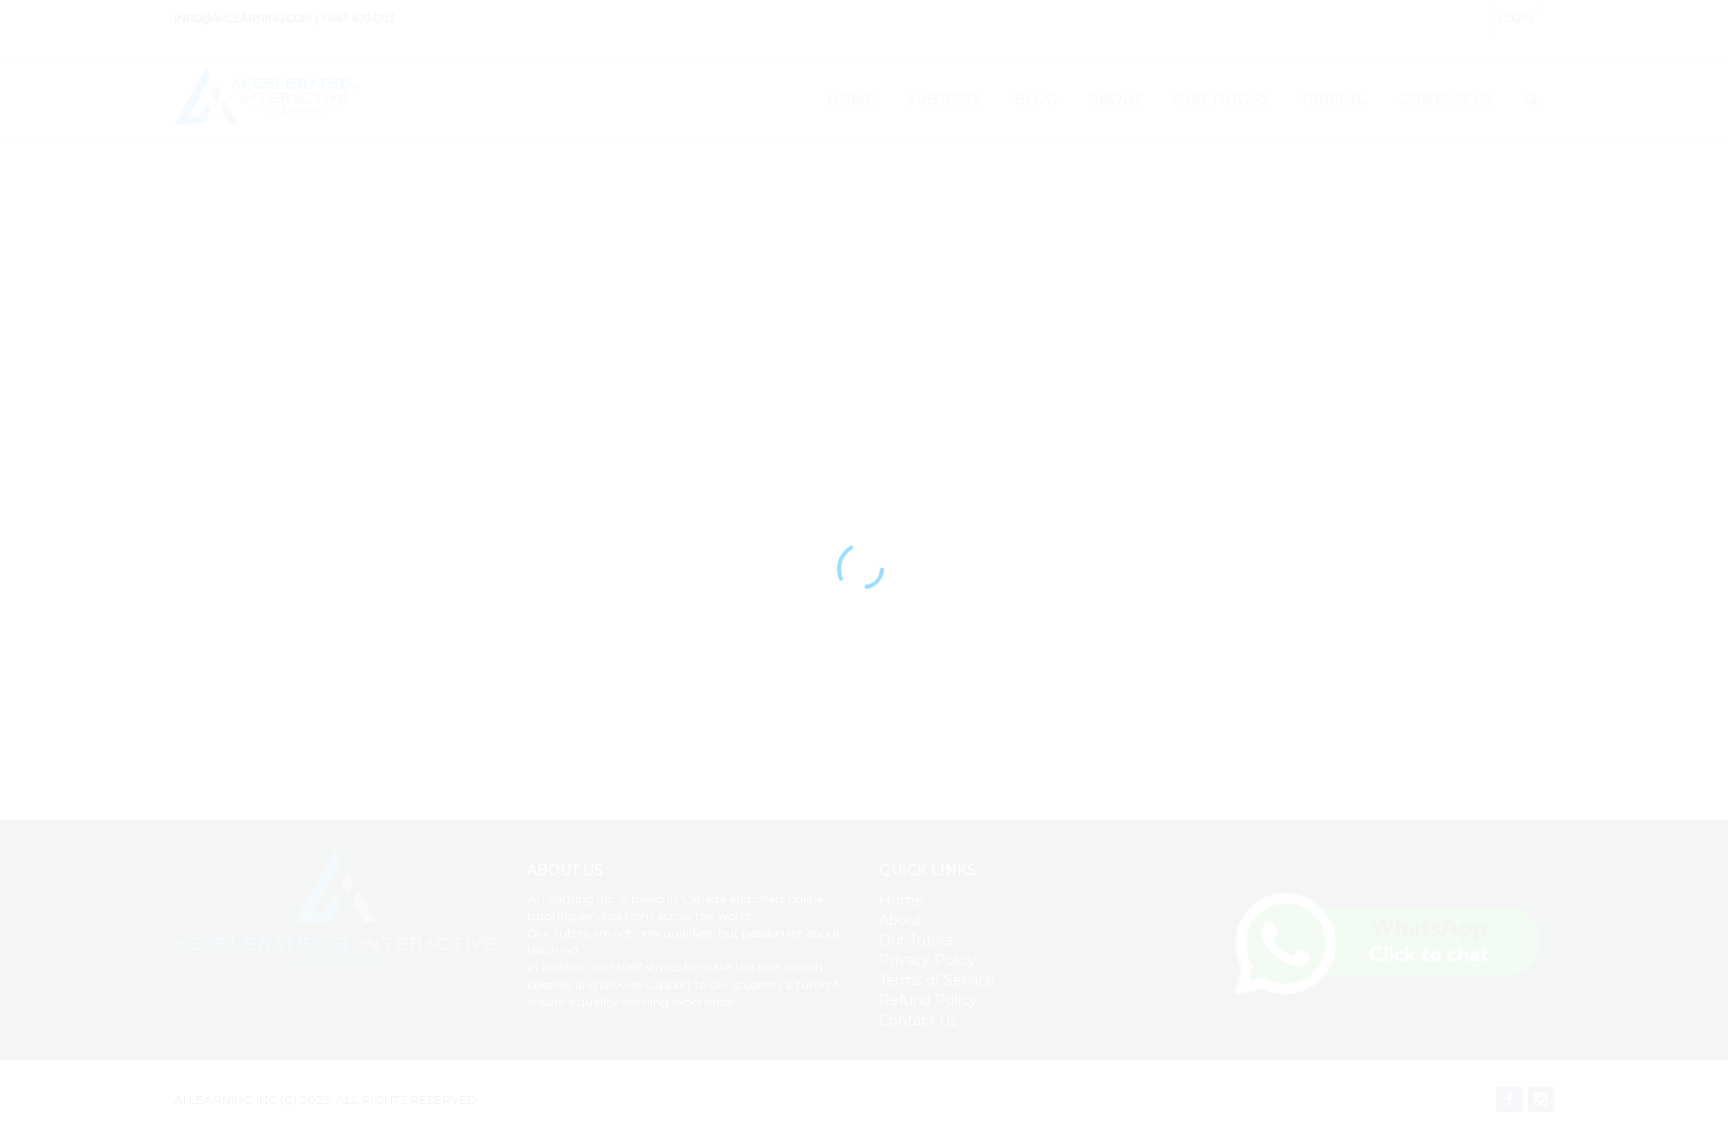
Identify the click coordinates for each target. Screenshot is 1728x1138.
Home (901, 900)
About (900, 920)
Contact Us (918, 1020)
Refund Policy (928, 1000)
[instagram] (1541, 1099)
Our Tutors (916, 940)
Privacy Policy (927, 960)
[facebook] (1509, 1099)
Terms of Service (937, 980)
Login (1516, 18)
